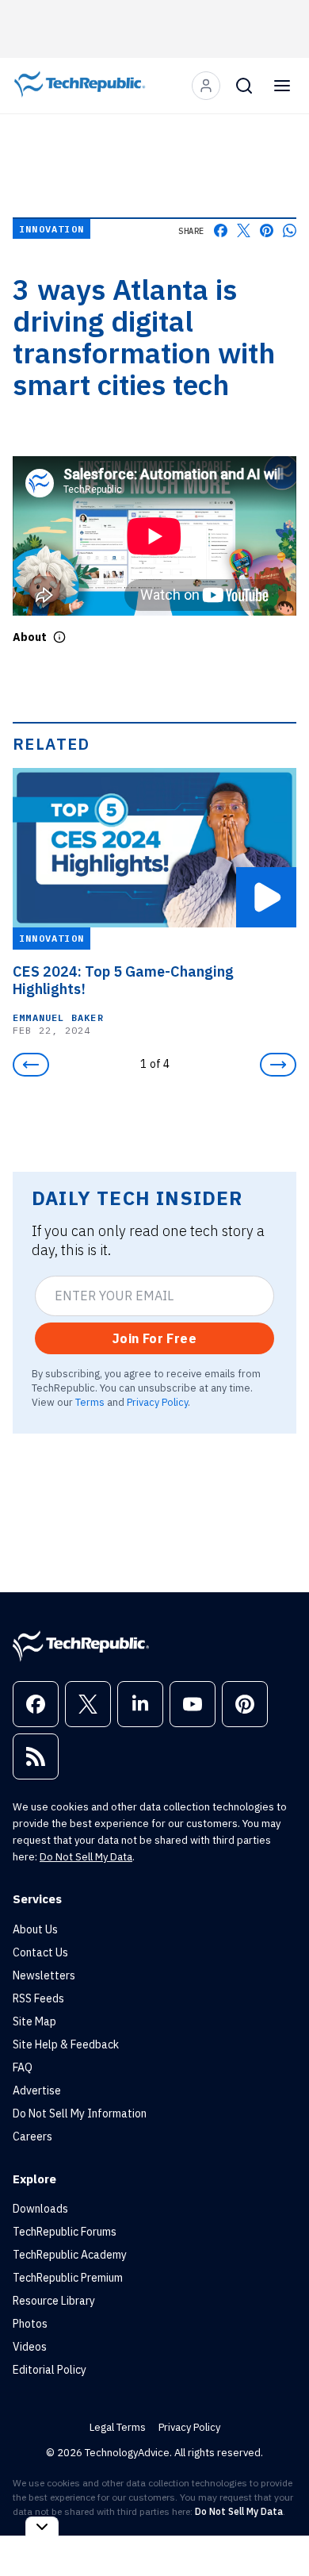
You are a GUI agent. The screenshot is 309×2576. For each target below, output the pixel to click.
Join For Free (154, 1338)
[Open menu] (282, 86)
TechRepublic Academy (70, 2255)
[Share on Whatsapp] (290, 230)
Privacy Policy (157, 1402)
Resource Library (54, 2301)
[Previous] (31, 1065)
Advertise (37, 2090)
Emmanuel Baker (58, 1017)
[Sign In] (206, 86)
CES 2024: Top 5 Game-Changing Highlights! (123, 981)
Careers (32, 2136)
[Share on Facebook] (221, 230)
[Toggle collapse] (42, 2526)
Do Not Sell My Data (86, 1857)
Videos (30, 2347)
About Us (35, 1929)
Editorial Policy (50, 2370)
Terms (90, 1402)
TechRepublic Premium (68, 2278)
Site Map (34, 2021)
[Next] (278, 1065)
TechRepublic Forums (65, 2232)
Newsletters (44, 1975)
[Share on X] (244, 230)
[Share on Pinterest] (267, 230)
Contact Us (40, 1952)
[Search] (244, 86)
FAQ (23, 2067)
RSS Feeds (38, 1998)
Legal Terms (118, 2427)
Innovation (51, 229)
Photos (30, 2324)
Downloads (40, 2209)
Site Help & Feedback (66, 2044)
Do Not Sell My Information (80, 2113)
